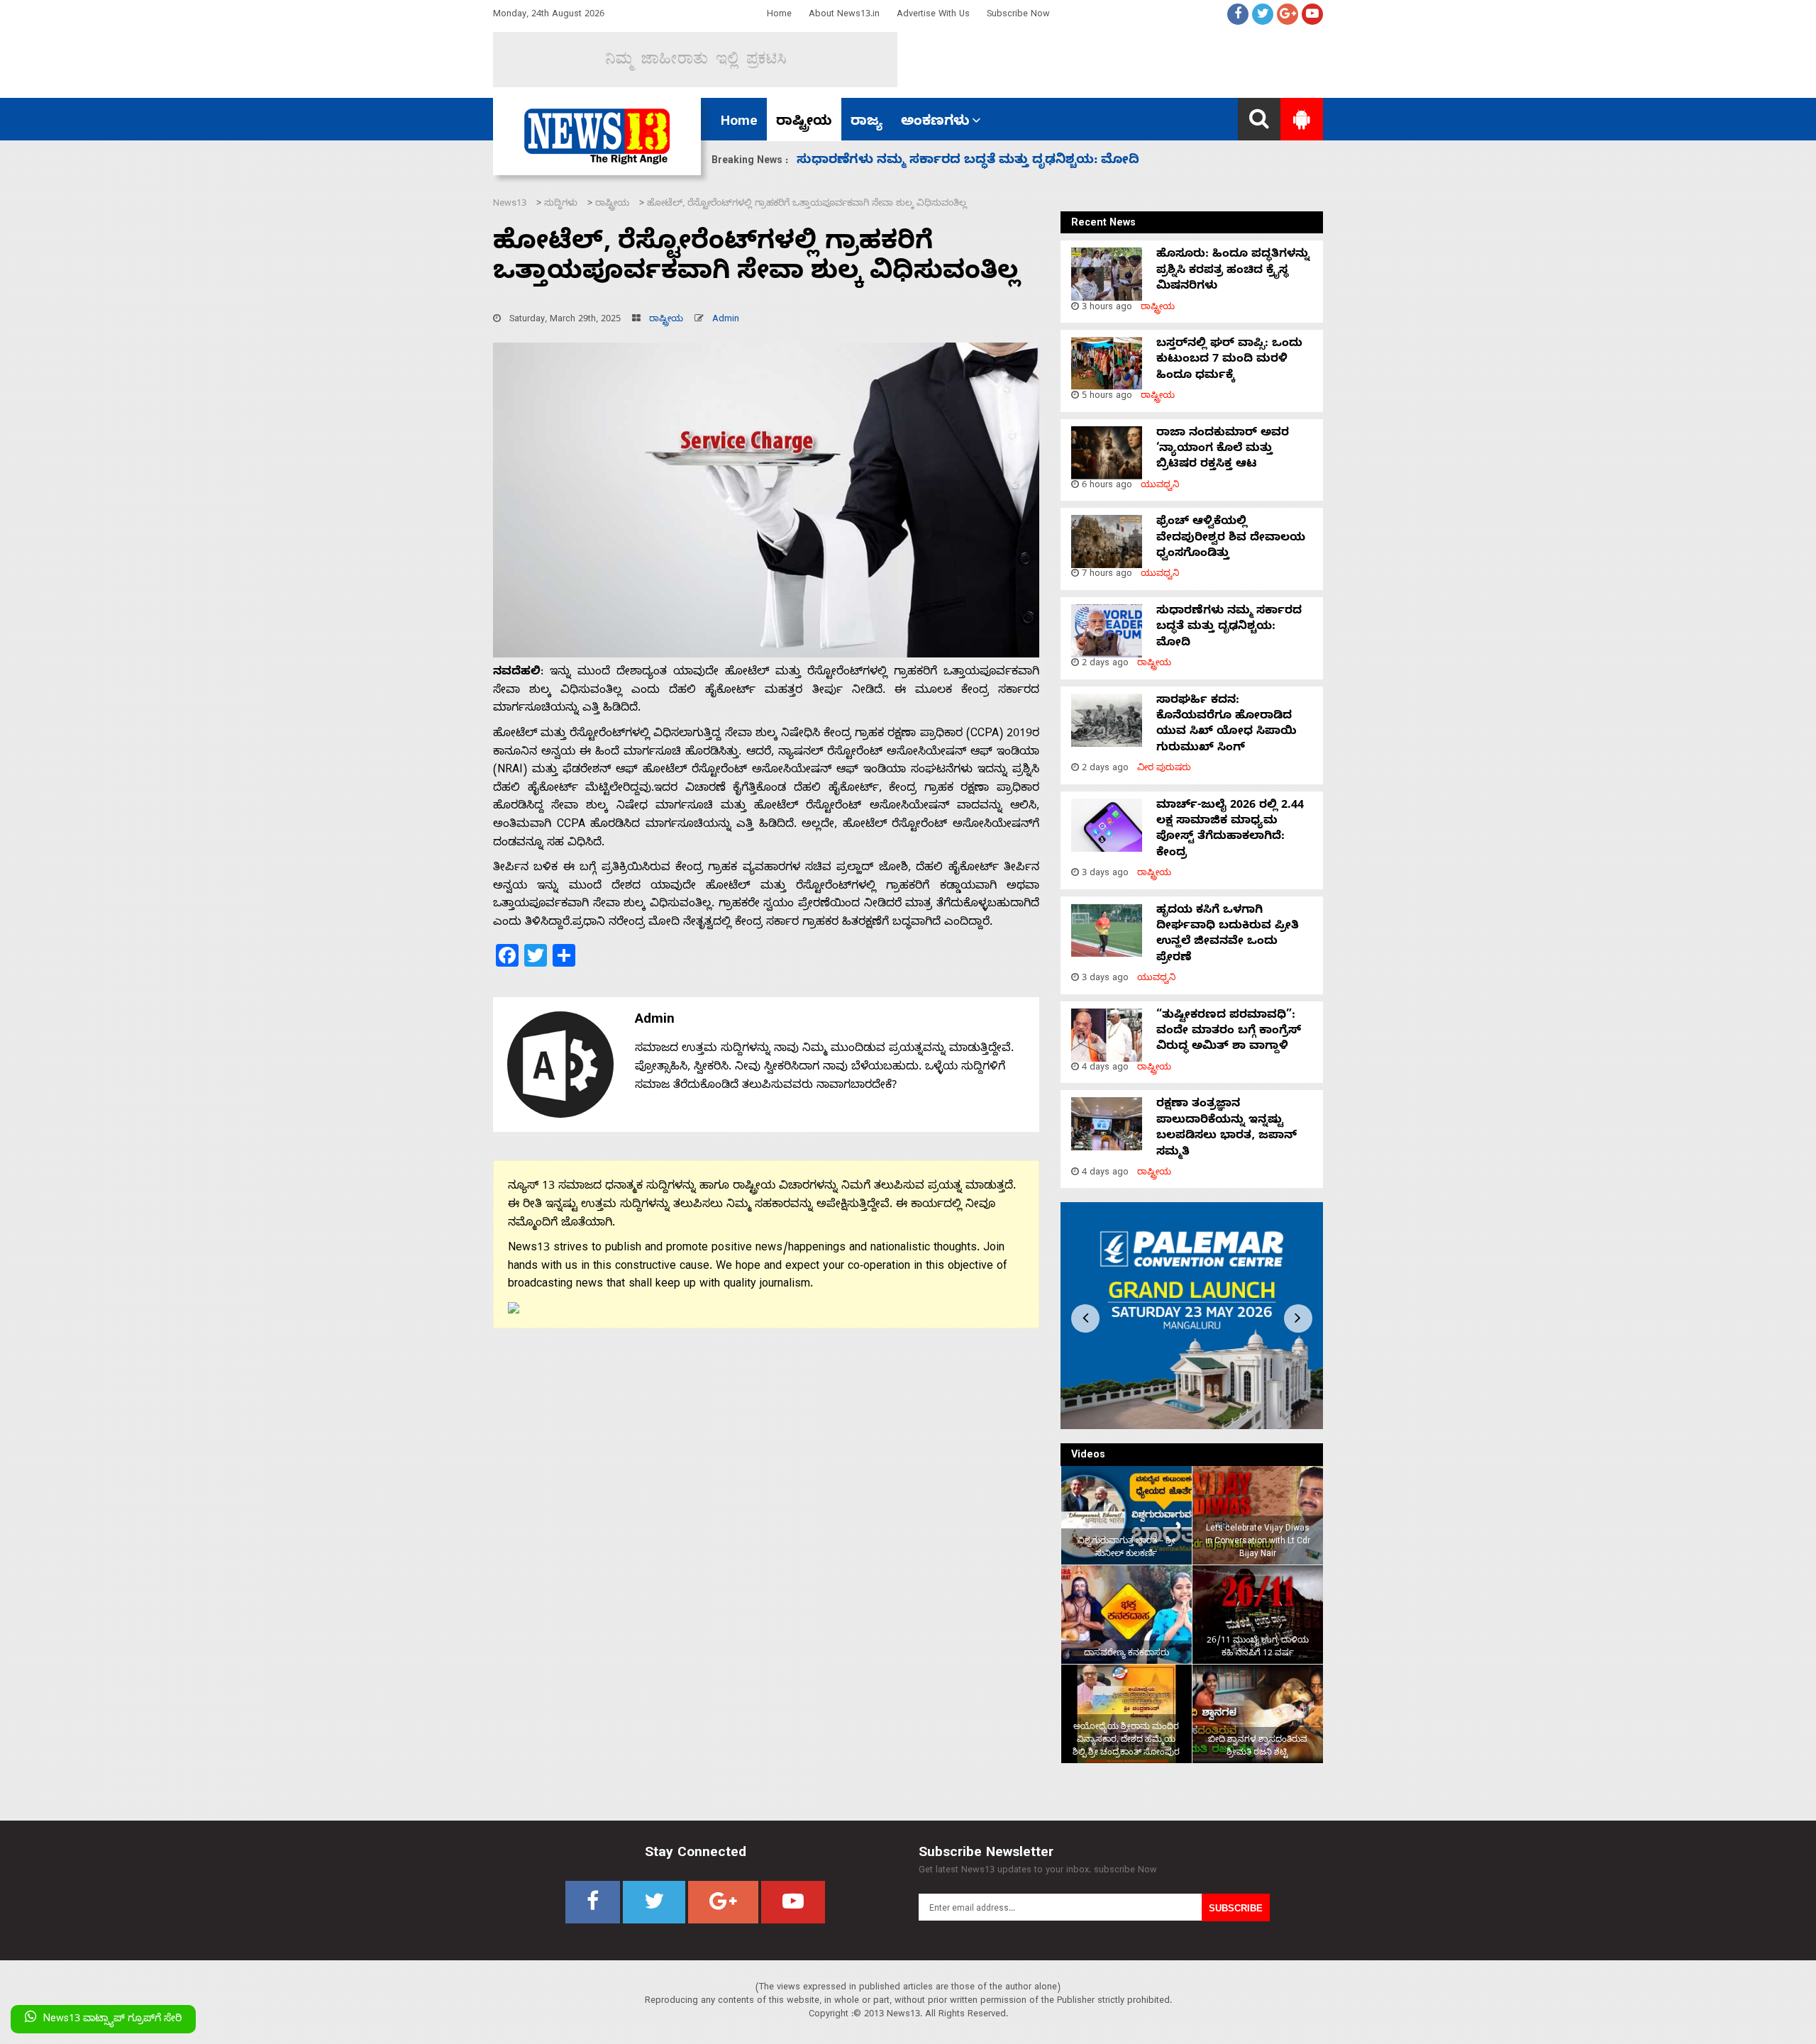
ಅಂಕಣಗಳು (935, 123)
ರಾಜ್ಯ (867, 123)
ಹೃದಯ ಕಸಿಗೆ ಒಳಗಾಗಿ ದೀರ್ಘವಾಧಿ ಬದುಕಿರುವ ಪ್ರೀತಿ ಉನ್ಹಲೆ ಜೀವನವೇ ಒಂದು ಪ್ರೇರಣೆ (1228, 935)
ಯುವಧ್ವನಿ (1160, 486)
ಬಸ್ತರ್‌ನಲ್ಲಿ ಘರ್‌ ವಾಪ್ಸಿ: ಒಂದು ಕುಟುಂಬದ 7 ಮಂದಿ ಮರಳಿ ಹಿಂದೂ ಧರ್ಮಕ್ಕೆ (1229, 361)
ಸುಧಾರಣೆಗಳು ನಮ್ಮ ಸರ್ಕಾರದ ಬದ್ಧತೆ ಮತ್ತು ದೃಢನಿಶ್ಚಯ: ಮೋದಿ (1229, 628)
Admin (726, 320)
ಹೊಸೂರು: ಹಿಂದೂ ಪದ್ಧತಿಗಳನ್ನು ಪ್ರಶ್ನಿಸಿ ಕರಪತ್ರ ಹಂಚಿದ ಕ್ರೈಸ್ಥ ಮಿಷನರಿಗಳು (1233, 271)
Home (779, 15)
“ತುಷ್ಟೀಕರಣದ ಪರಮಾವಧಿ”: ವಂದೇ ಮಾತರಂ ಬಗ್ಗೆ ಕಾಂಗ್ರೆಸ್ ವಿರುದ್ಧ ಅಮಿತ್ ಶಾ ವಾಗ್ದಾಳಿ (1229, 1032)
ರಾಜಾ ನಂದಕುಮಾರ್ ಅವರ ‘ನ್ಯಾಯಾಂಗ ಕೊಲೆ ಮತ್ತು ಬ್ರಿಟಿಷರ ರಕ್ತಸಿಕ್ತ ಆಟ (1223, 450)
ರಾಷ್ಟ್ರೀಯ (804, 123)
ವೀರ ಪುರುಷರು (1164, 769)
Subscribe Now (1018, 15)
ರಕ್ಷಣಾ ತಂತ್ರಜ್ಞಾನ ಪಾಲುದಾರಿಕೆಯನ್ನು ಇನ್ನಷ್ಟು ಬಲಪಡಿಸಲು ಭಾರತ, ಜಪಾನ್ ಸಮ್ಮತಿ (1227, 1129)
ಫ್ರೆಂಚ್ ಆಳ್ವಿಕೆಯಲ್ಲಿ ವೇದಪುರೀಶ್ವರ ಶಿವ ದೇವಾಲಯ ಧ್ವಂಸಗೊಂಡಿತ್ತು (1231, 539)
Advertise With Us (933, 15)
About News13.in (844, 15)
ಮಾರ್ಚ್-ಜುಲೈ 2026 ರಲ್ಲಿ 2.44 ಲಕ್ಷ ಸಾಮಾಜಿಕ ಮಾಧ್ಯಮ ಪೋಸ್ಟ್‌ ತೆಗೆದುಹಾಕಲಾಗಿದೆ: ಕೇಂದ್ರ (1041, 161)
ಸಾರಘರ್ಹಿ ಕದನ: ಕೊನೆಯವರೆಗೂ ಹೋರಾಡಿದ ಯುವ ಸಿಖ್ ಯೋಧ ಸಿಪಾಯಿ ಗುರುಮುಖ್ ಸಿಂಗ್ (1227, 725)
